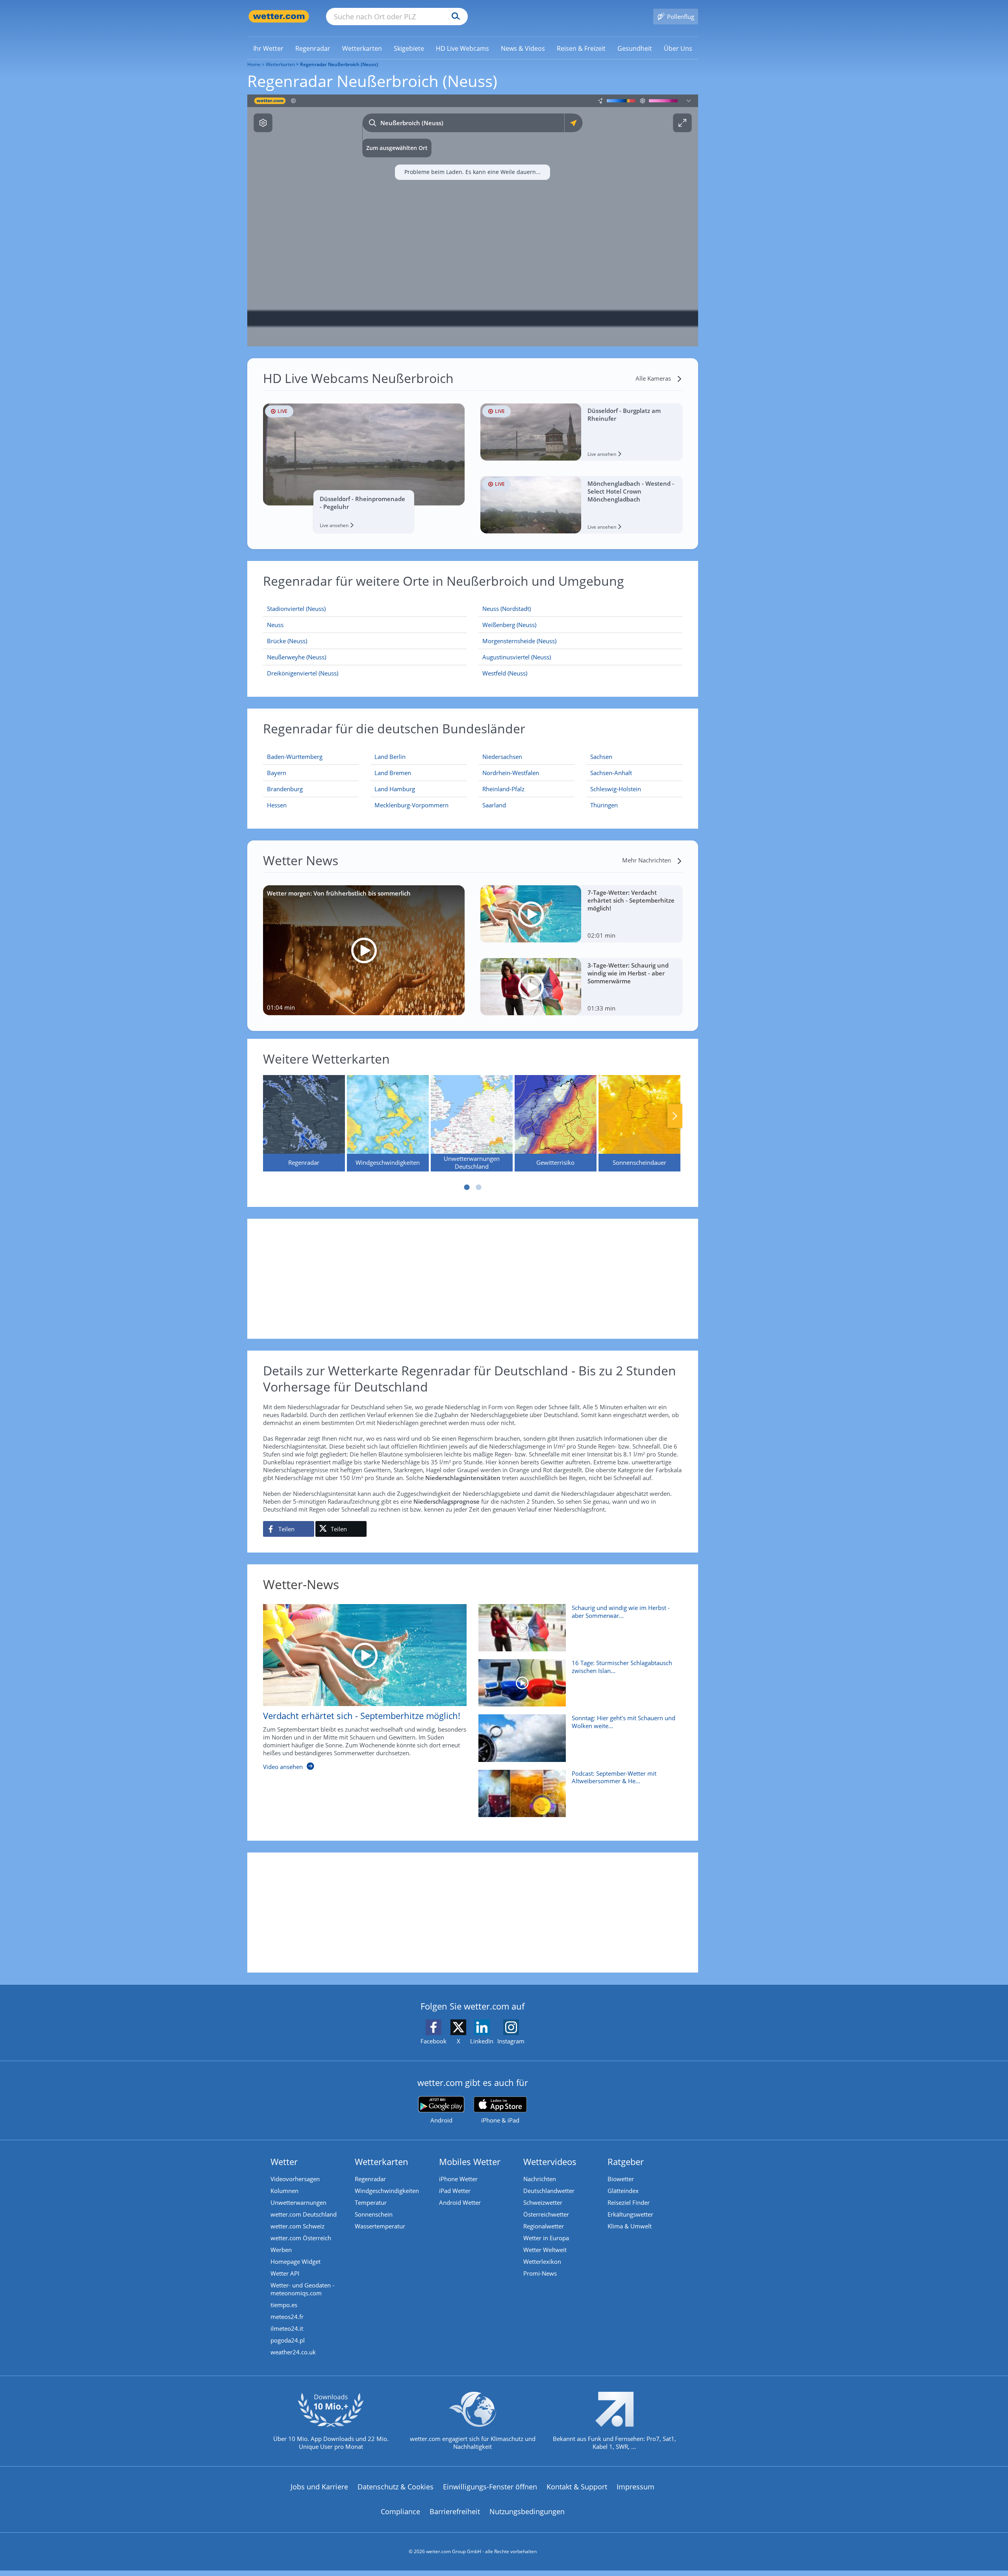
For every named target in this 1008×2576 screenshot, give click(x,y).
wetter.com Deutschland (304, 2214)
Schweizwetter (543, 2202)
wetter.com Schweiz (297, 2226)
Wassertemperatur (380, 2226)
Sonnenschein (374, 2214)
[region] (473, 220)
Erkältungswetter (630, 2214)
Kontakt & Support (577, 2487)
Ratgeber (626, 2161)
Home (254, 64)
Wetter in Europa (546, 2238)
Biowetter (621, 2179)
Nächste (675, 1116)
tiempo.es (284, 2305)
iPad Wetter (455, 2191)
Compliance (400, 2511)
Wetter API (285, 2273)
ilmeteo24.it (287, 2328)
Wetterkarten (280, 64)
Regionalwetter (544, 2226)
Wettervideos (550, 2161)
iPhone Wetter (458, 2179)
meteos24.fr (287, 2317)
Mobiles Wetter (470, 2161)
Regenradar (370, 2179)
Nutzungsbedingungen (527, 2511)
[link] (268, 48)
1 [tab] (467, 1187)
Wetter (284, 2161)
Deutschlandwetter (549, 2191)
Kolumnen (284, 2191)
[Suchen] (454, 17)
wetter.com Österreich (301, 2238)
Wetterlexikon (542, 2261)
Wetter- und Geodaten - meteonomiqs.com (302, 2289)
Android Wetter (460, 2202)
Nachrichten (540, 2179)
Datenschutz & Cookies (396, 2487)
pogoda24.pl (288, 2340)
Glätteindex (623, 2191)
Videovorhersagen (295, 2179)
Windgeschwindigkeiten (387, 2191)
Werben (281, 2250)
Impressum (636, 2487)
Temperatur (371, 2202)
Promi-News (540, 2273)
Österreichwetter (546, 2214)
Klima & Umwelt (630, 2226)
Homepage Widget (296, 2261)
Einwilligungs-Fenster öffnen (490, 2487)
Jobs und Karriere (319, 2487)
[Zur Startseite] (279, 16)
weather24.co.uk (293, 2352)
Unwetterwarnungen (298, 2202)
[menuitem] (268, 48)
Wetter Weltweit (545, 2250)
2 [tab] (478, 1187)
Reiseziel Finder (629, 2202)
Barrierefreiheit (455, 2511)
